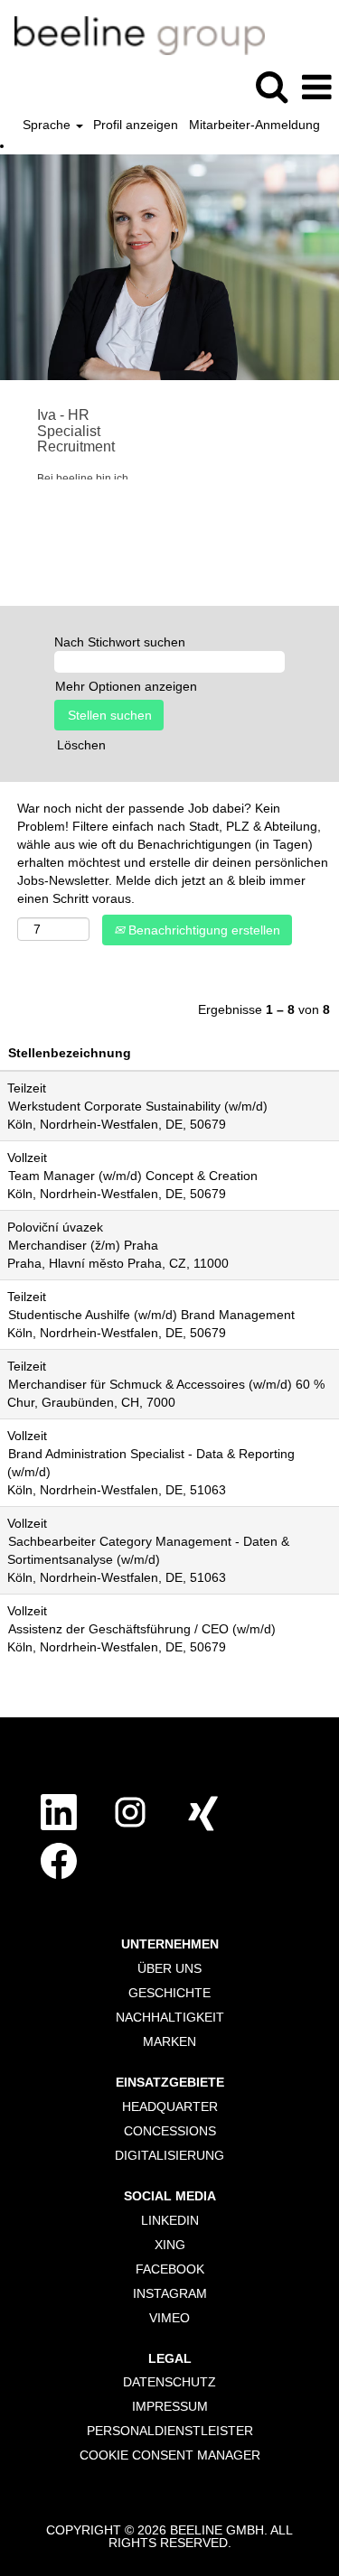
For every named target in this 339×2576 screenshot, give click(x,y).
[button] (316, 87)
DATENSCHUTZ (169, 2382)
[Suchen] (271, 86)
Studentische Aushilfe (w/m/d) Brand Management (151, 1315)
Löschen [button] (81, 745)
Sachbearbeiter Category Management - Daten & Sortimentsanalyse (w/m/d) (148, 1550)
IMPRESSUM (170, 2406)
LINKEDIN (170, 2220)
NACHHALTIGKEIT (170, 2017)
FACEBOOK (170, 2269)
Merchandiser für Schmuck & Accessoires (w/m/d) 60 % (166, 1384)
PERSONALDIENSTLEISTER (170, 2431)
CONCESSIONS (170, 2131)
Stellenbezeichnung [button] (70, 1053)
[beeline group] (133, 34)
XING (170, 2245)
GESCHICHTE (169, 1993)
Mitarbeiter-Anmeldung (254, 125)
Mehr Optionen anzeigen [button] (126, 686)
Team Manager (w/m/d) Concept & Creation (133, 1176)
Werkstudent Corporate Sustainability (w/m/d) (138, 1106)
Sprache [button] (48, 125)
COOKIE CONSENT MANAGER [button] (170, 2455)
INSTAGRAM (170, 2293)
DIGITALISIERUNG (169, 2155)
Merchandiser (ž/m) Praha (83, 1245)
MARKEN (169, 2041)
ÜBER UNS (169, 1968)
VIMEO (169, 2318)
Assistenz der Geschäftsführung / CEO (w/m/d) (142, 1629)
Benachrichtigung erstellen (202, 930)
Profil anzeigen (136, 125)
